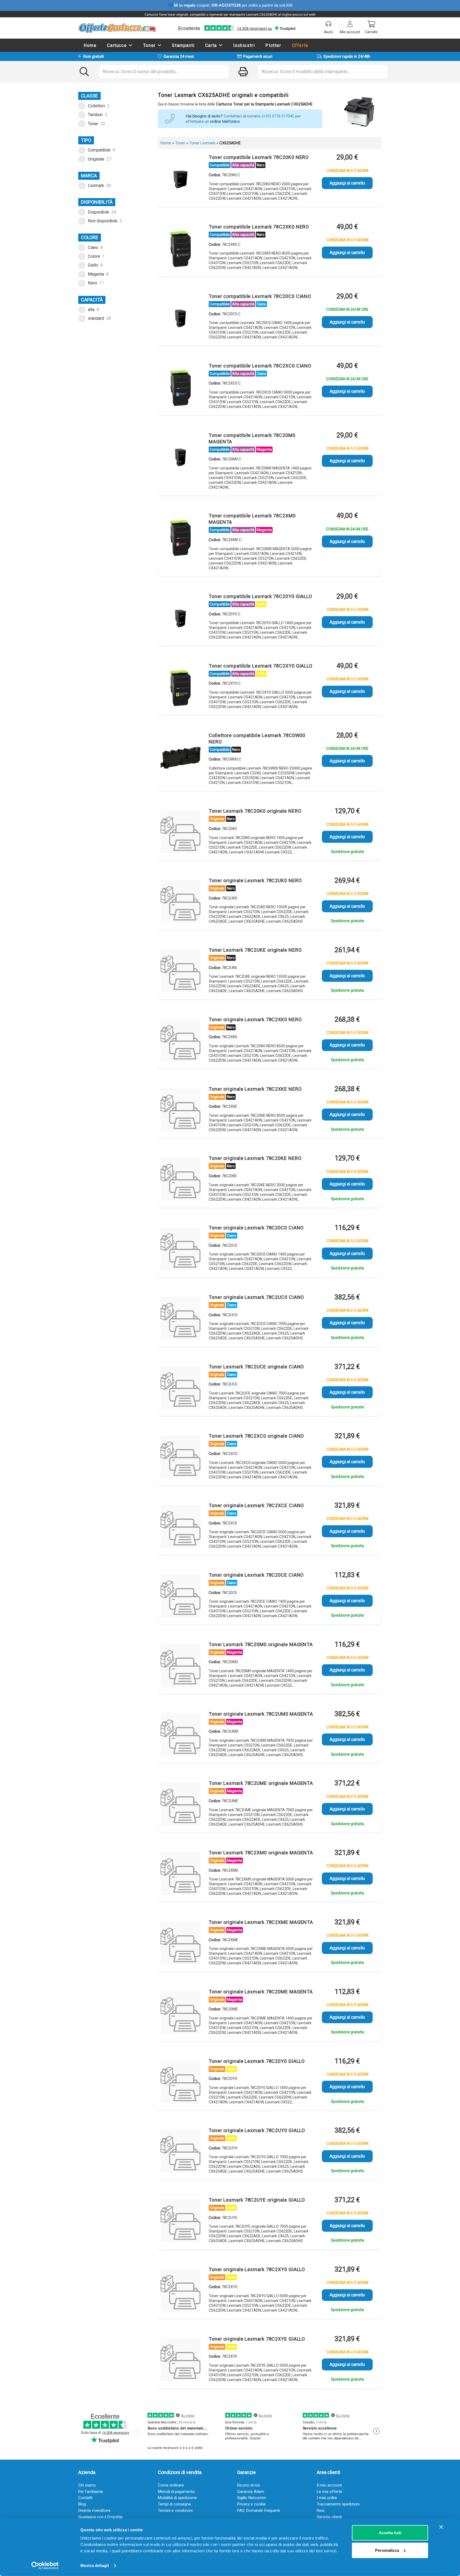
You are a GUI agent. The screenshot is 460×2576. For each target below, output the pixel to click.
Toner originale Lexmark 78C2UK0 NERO (255, 880)
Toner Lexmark (202, 143)
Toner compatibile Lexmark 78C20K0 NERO (259, 157)
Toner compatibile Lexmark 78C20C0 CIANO (260, 296)
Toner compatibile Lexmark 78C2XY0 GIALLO (261, 666)
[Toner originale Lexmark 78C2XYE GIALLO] (180, 2361)
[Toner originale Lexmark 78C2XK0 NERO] (180, 1042)
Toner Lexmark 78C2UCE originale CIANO (256, 1367)
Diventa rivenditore (94, 2510)
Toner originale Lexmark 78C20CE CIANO (256, 1575)
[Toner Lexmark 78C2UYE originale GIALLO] (180, 2222)
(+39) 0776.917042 (278, 116)
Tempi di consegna (174, 2504)
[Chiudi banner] (441, 2527)
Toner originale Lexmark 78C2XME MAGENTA (261, 1922)
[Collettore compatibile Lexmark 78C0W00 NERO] (180, 758)
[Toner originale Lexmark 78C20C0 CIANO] (180, 1250)
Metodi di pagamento (176, 2492)
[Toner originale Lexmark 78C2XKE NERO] (180, 1111)
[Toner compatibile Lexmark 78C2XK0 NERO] (180, 249)
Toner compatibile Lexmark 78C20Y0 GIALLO (260, 596)
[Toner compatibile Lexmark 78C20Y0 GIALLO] (180, 619)
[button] (131, 45)
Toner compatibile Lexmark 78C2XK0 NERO (259, 227)
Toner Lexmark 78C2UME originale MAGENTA (261, 1783)
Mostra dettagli (95, 2565)
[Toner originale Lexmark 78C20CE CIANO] (180, 1597)
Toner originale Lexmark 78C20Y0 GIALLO (257, 2061)
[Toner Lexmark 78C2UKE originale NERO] (180, 972)
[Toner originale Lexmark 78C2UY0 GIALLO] (180, 2153)
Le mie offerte (329, 2492)
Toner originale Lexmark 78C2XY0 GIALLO (257, 2269)
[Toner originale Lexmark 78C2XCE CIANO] (180, 1528)
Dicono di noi (249, 2485)
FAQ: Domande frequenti (258, 2510)
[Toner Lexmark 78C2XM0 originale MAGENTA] (180, 1875)
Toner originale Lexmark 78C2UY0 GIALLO (257, 2130)
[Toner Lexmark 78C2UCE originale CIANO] (180, 1389)
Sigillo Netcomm (252, 2498)
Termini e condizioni (175, 2510)
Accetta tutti (390, 2533)
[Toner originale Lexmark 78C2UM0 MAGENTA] (180, 1736)
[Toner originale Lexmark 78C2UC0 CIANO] (180, 1319)
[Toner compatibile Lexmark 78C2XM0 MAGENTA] (180, 538)
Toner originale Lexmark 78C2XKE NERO (255, 1089)
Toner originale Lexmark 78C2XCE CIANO (256, 1505)
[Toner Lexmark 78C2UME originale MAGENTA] (180, 1805)
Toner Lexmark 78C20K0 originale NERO (255, 811)
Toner (180, 143)
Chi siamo (87, 2485)
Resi (321, 2510)
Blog (82, 2504)
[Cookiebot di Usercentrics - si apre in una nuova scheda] (45, 2566)
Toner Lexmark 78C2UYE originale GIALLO (257, 2200)
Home (166, 143)
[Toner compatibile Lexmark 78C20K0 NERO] (180, 179)
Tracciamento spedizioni (338, 2504)
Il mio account (329, 2485)
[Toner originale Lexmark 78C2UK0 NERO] (180, 903)
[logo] (117, 28)
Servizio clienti (329, 2517)
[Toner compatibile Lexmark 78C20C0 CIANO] (180, 318)
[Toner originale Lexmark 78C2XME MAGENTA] (180, 1944)
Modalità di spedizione (177, 2498)
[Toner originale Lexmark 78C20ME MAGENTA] (180, 2014)
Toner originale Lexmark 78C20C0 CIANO (256, 1228)
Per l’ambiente (91, 2492)
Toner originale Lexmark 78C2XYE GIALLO (257, 2339)
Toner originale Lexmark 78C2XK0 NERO (255, 1019)
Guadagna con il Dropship (100, 2517)
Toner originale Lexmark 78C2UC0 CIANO (256, 1297)
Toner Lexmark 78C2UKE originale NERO (255, 950)
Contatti (85, 2498)
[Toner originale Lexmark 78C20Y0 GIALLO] (180, 2083)
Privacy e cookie (251, 2504)
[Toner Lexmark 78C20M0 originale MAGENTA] (180, 1667)
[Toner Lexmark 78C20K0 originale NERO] (180, 833)
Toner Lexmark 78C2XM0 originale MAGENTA (261, 1853)
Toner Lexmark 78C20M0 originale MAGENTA (261, 1644)
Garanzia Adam (251, 2492)
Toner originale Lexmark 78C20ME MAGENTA (261, 1992)
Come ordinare (171, 2485)
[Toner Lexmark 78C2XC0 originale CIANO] (180, 1458)
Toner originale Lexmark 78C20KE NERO (255, 1158)
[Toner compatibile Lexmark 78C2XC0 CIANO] (180, 388)
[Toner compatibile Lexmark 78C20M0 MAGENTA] (180, 457)
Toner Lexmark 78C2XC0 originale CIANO (256, 1436)
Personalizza (387, 2550)
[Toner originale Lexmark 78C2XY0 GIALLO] (180, 2292)
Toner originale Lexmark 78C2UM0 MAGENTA (261, 1714)
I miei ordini (327, 2498)
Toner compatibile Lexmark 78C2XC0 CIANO (260, 366)
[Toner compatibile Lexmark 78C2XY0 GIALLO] (180, 688)
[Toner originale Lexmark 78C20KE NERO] (180, 1180)
